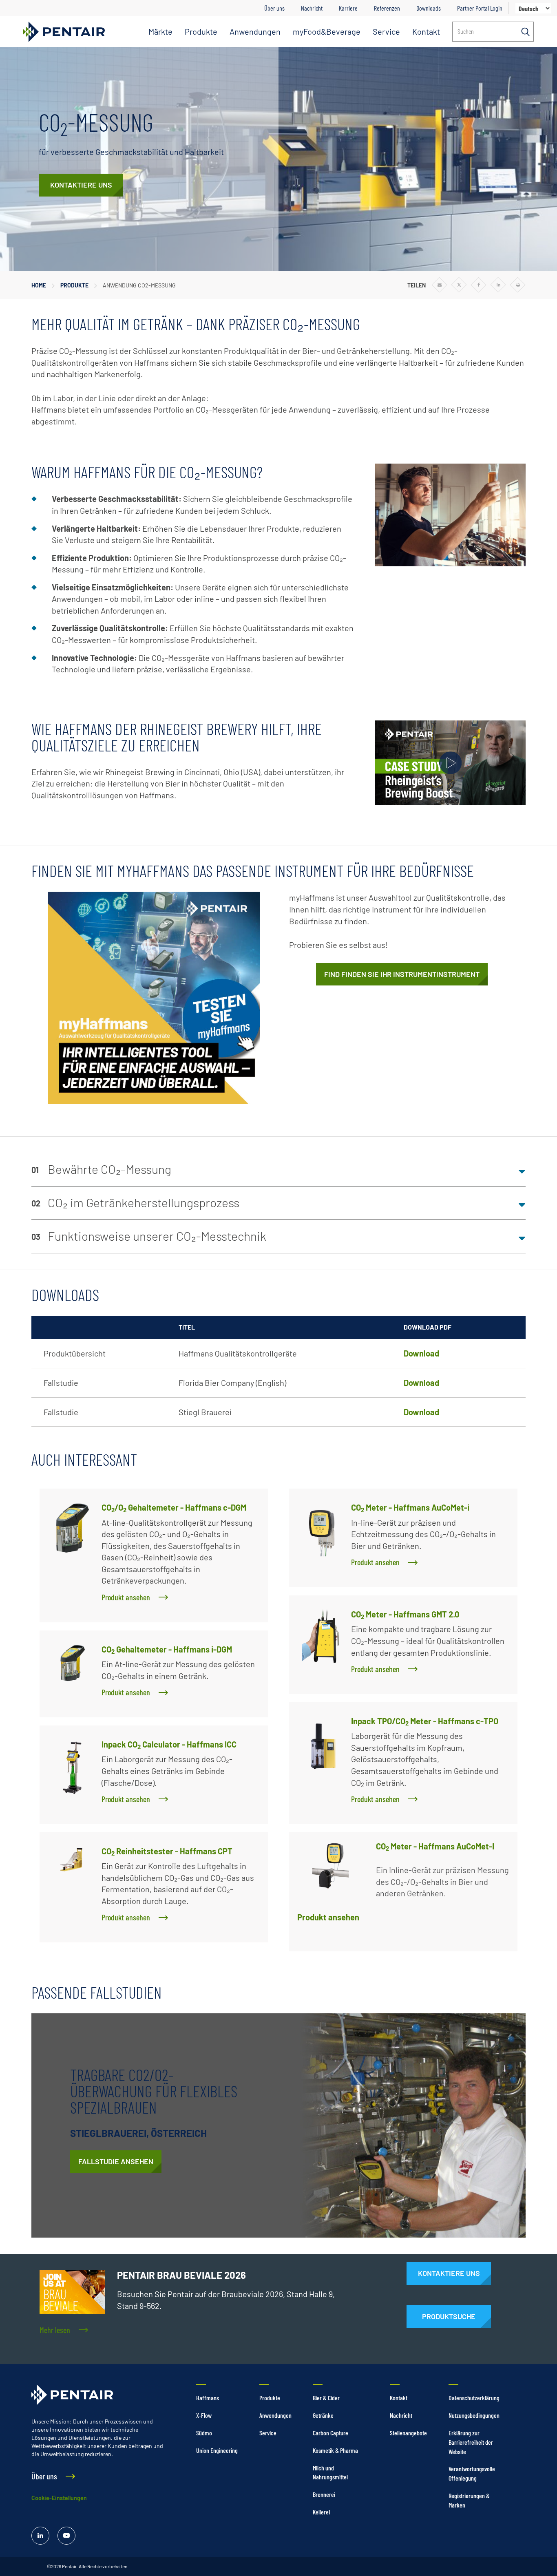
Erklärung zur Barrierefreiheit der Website (471, 2442)
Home (39, 285)
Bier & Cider (326, 2398)
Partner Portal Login (480, 8)
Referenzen (387, 8)
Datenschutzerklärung (474, 2398)
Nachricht (312, 8)
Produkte (201, 31)
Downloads (429, 8)
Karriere (348, 8)
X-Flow (204, 2415)
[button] (278, 1170)
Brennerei (324, 2494)
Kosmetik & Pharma (335, 2450)
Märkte (160, 31)
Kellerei (321, 2512)
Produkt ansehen (328, 1917)
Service (386, 31)
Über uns (274, 8)
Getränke (323, 2415)
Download (421, 1353)
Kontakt (426, 31)
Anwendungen (255, 31)
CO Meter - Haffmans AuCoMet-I (435, 1846)
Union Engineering (217, 2450)
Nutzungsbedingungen (474, 2415)
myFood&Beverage (327, 31)
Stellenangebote (408, 2433)
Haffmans (208, 2398)
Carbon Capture (330, 2433)
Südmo (204, 2433)
